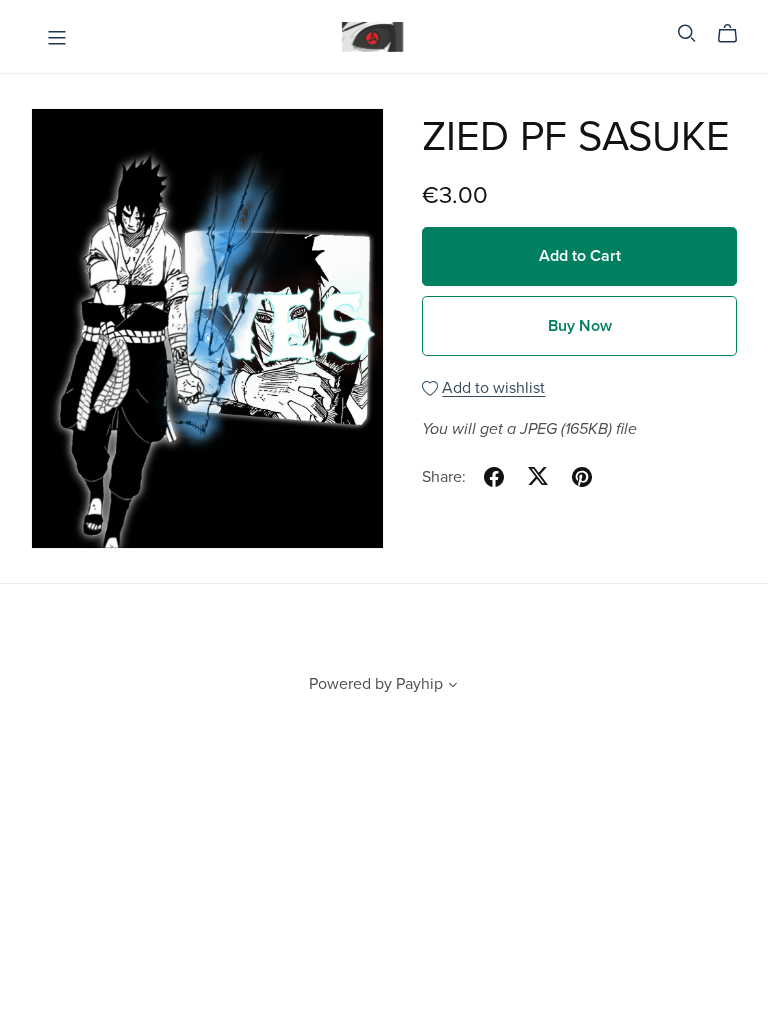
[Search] (687, 33)
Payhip (419, 684)
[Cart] (735, 34)
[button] (453, 687)
